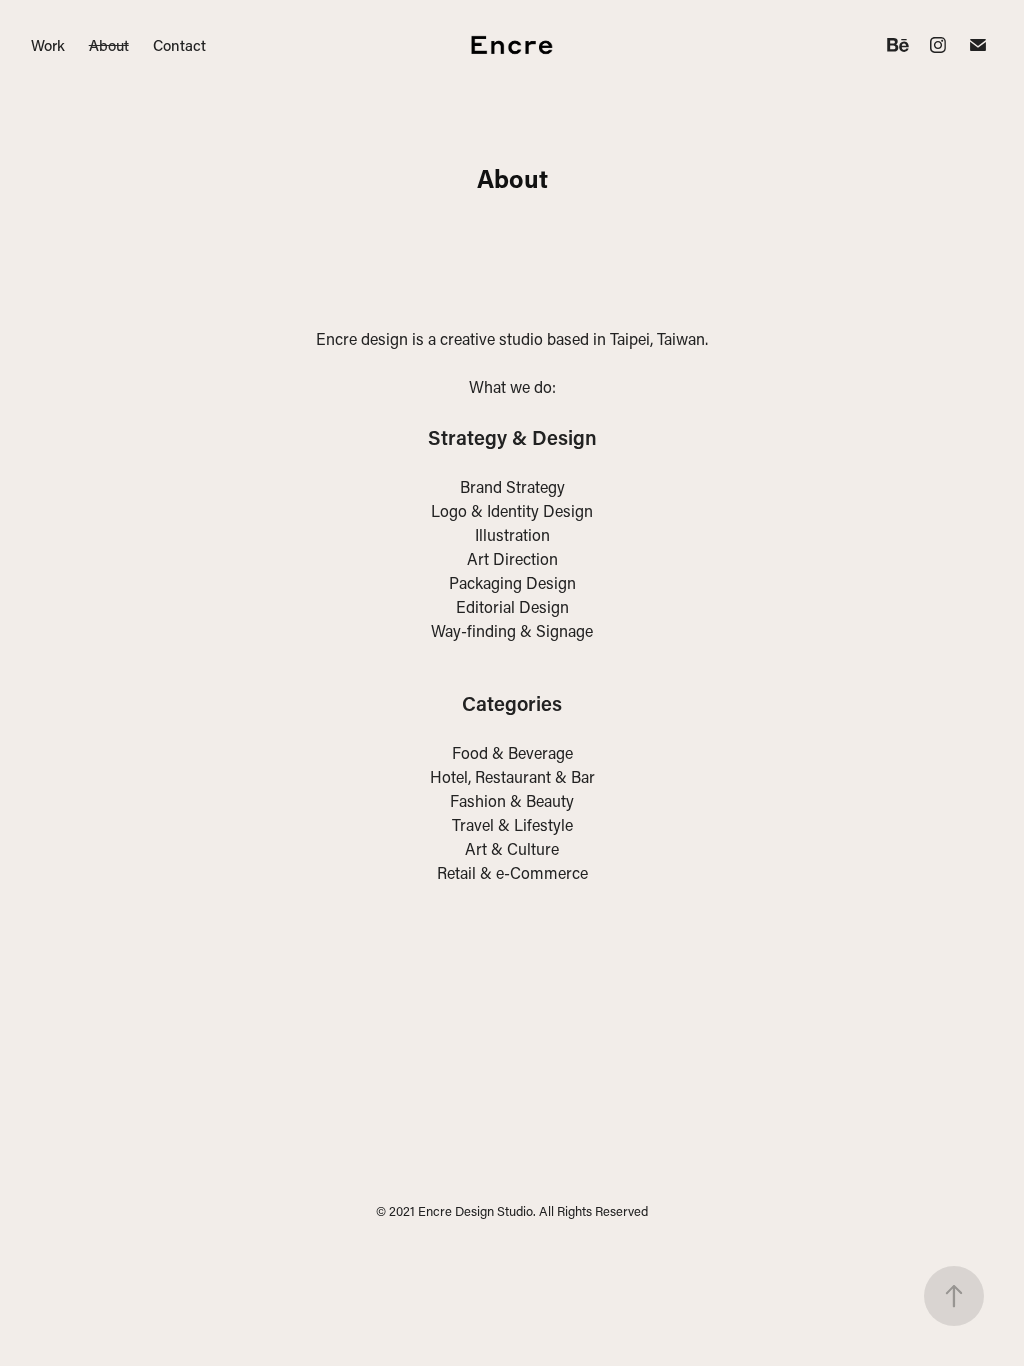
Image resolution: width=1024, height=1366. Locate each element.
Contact (179, 45)
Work (48, 45)
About (109, 45)
